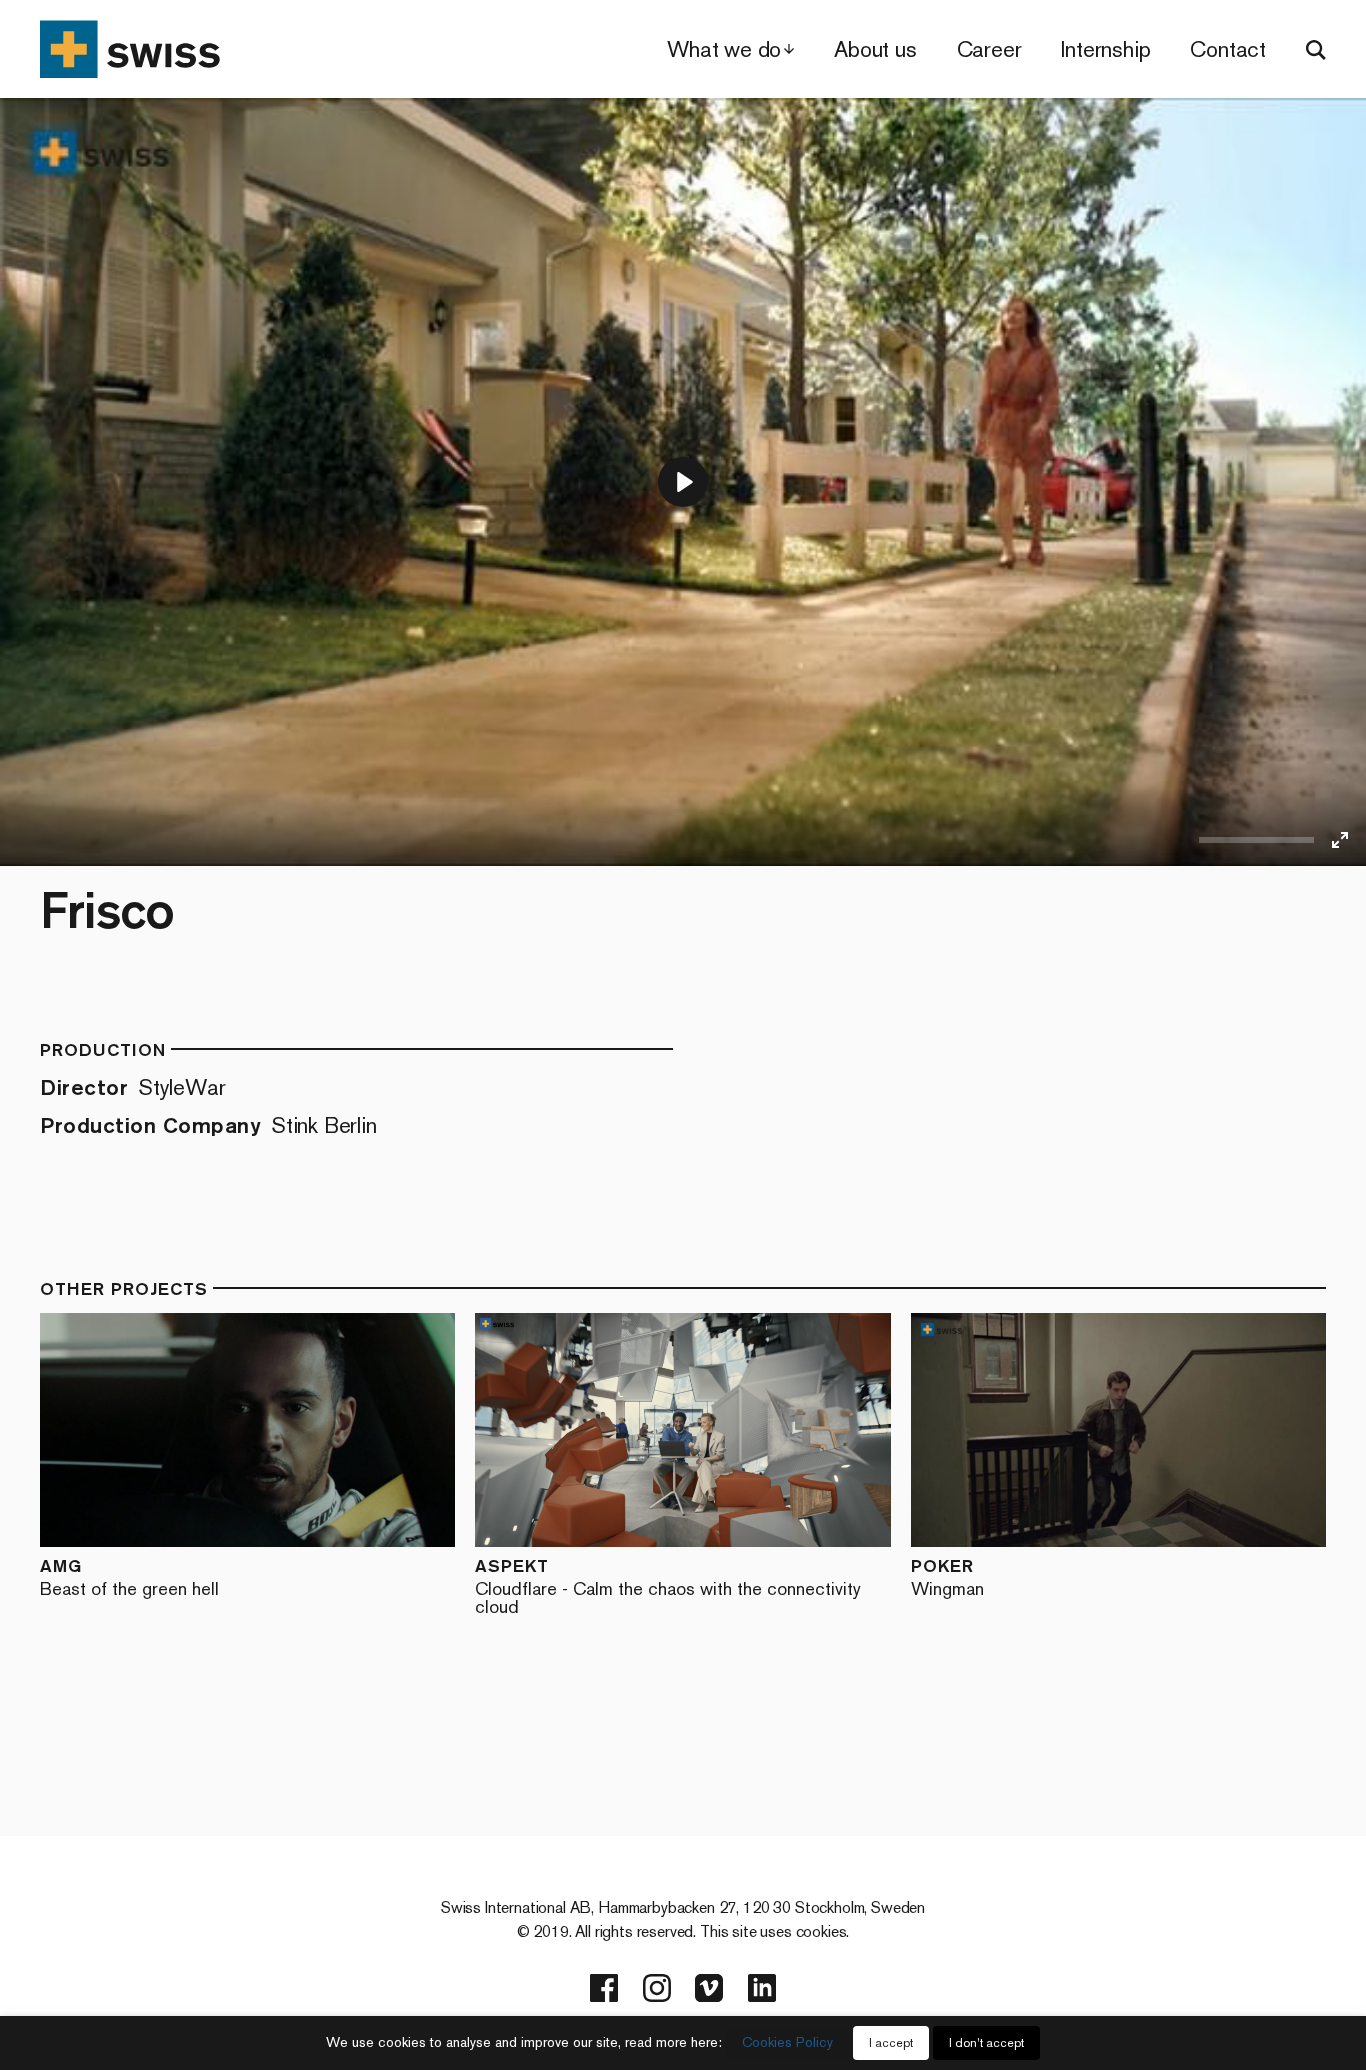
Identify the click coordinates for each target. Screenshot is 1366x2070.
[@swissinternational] (709, 1988)
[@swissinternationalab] (657, 1988)
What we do (724, 49)
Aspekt (668, 1585)
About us (875, 49)
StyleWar (181, 1087)
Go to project (178, 1430)
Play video (331, 1430)
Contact (1228, 49)
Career (989, 49)
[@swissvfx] (604, 1988)
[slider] (1256, 840)
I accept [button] (891, 2043)
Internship (1105, 49)
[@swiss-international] (762, 1988)
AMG (129, 1576)
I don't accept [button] (986, 2043)
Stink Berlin (324, 1125)
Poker (947, 1576)
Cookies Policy (787, 2042)
